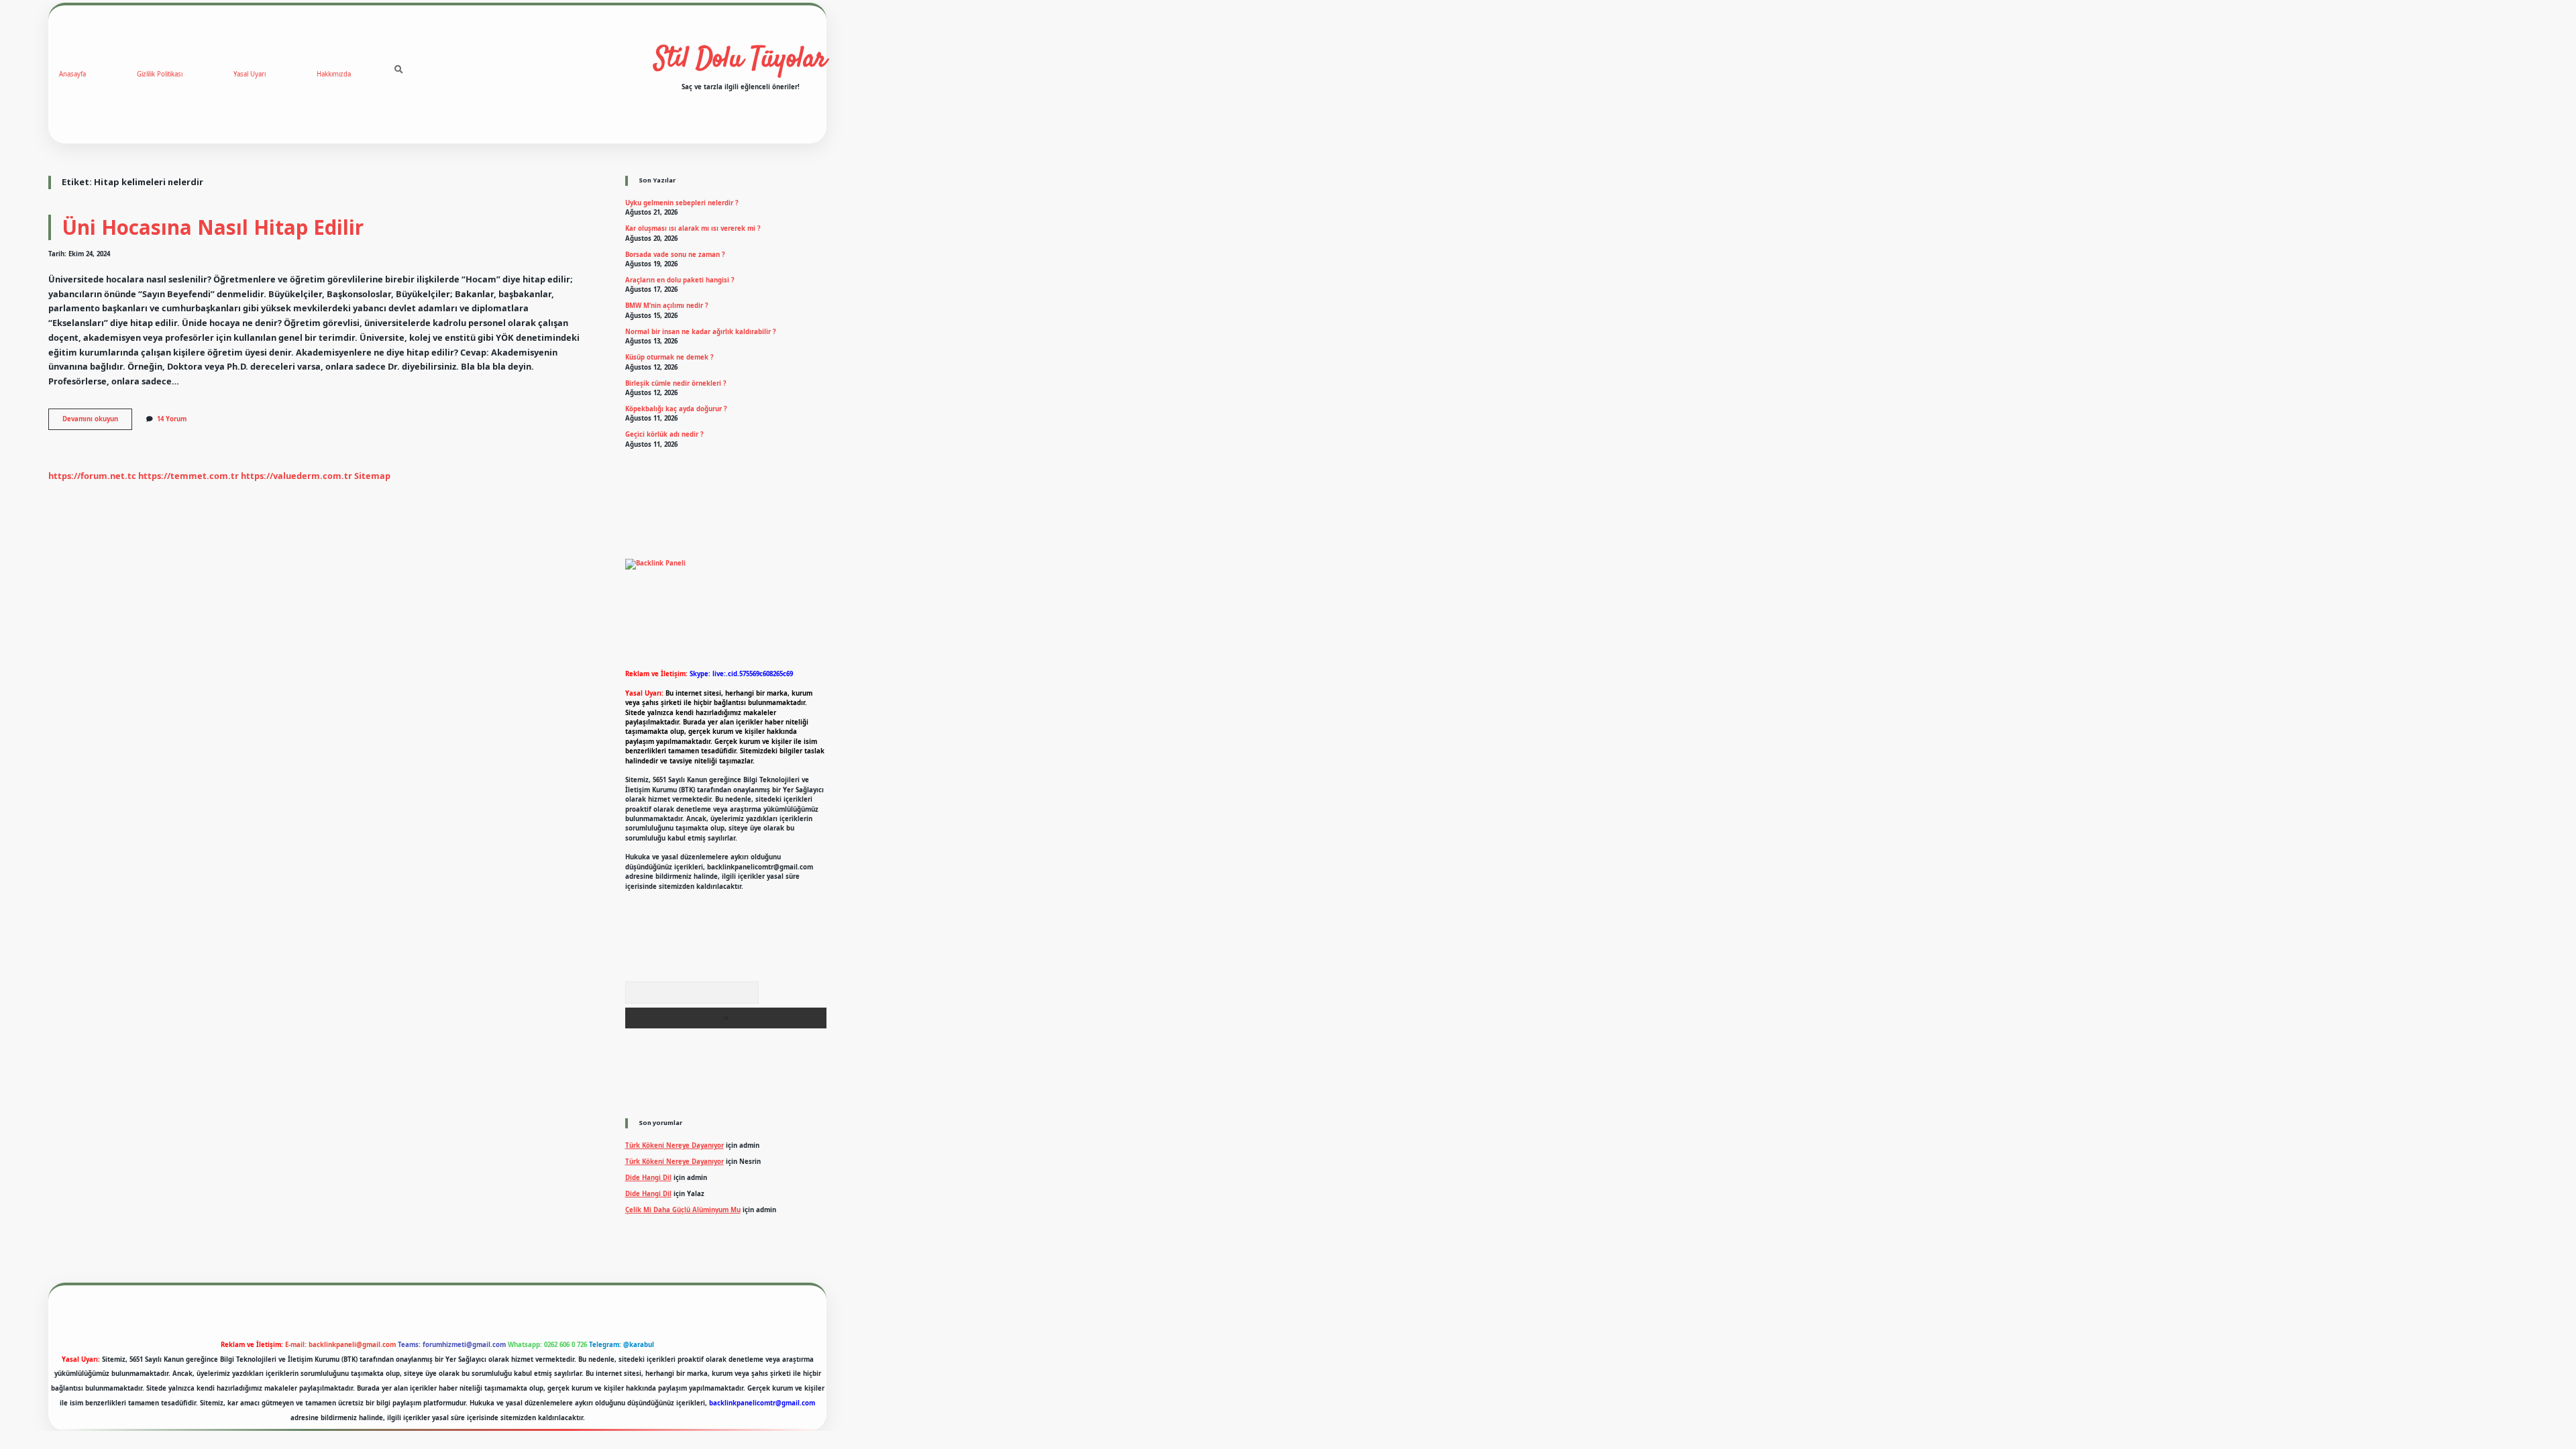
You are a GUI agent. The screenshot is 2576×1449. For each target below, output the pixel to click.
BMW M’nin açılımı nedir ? (667, 306)
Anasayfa (72, 74)
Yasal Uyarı (250, 74)
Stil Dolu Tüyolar (741, 60)
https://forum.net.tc (92, 476)
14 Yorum (172, 419)
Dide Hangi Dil (648, 1178)
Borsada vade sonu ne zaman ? (675, 255)
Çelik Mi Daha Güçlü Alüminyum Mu (683, 1210)
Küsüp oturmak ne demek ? (669, 357)
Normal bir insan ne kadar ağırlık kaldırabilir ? (701, 332)
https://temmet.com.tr (189, 476)
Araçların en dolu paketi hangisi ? (680, 280)
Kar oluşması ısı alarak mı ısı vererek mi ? (693, 228)
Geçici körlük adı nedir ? (664, 434)
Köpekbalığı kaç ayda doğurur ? (676, 409)
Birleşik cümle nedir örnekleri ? (676, 383)
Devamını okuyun (97, 422)
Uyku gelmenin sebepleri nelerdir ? (682, 203)
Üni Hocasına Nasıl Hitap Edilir (213, 227)
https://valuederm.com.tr (297, 476)
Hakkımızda (334, 74)
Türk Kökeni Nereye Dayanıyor (675, 1145)
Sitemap (372, 476)
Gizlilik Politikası (160, 74)
